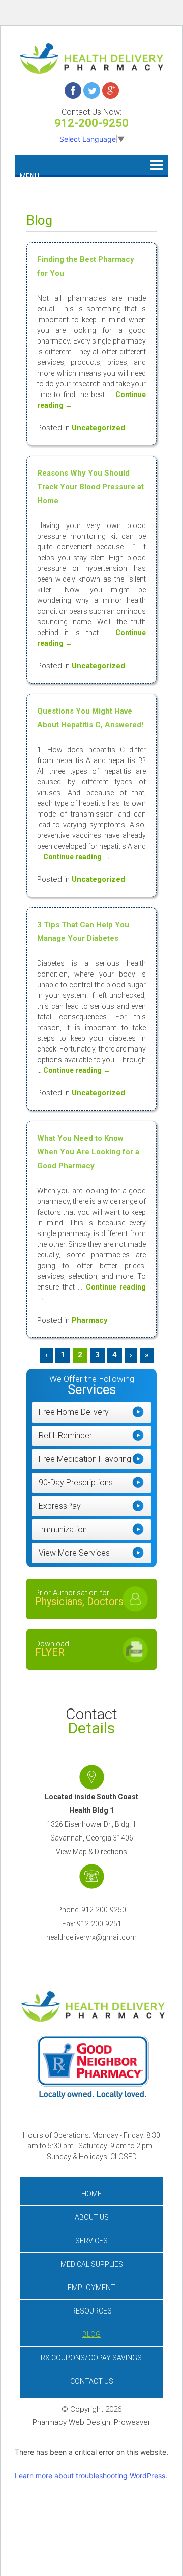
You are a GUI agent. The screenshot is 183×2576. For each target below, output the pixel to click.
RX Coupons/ (91, 2358)
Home (91, 2194)
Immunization (63, 1529)
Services (91, 2241)
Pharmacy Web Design (71, 2422)
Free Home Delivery (74, 1412)
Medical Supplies (92, 2264)
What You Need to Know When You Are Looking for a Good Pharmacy (88, 1152)
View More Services (74, 1553)
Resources (91, 2311)
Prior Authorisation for (79, 1598)
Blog (91, 2334)
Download (52, 1649)
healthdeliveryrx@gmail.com (91, 1937)
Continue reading (77, 857)
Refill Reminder (65, 1436)
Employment (91, 2288)
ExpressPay (60, 1506)
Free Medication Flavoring (85, 1459)
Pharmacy (90, 1320)
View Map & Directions (91, 1852)
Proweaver (132, 2422)
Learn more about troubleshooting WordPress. (91, 2475)
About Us (92, 2217)
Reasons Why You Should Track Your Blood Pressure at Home (90, 487)
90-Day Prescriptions (76, 1482)
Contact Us (92, 2381)
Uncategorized (98, 428)
